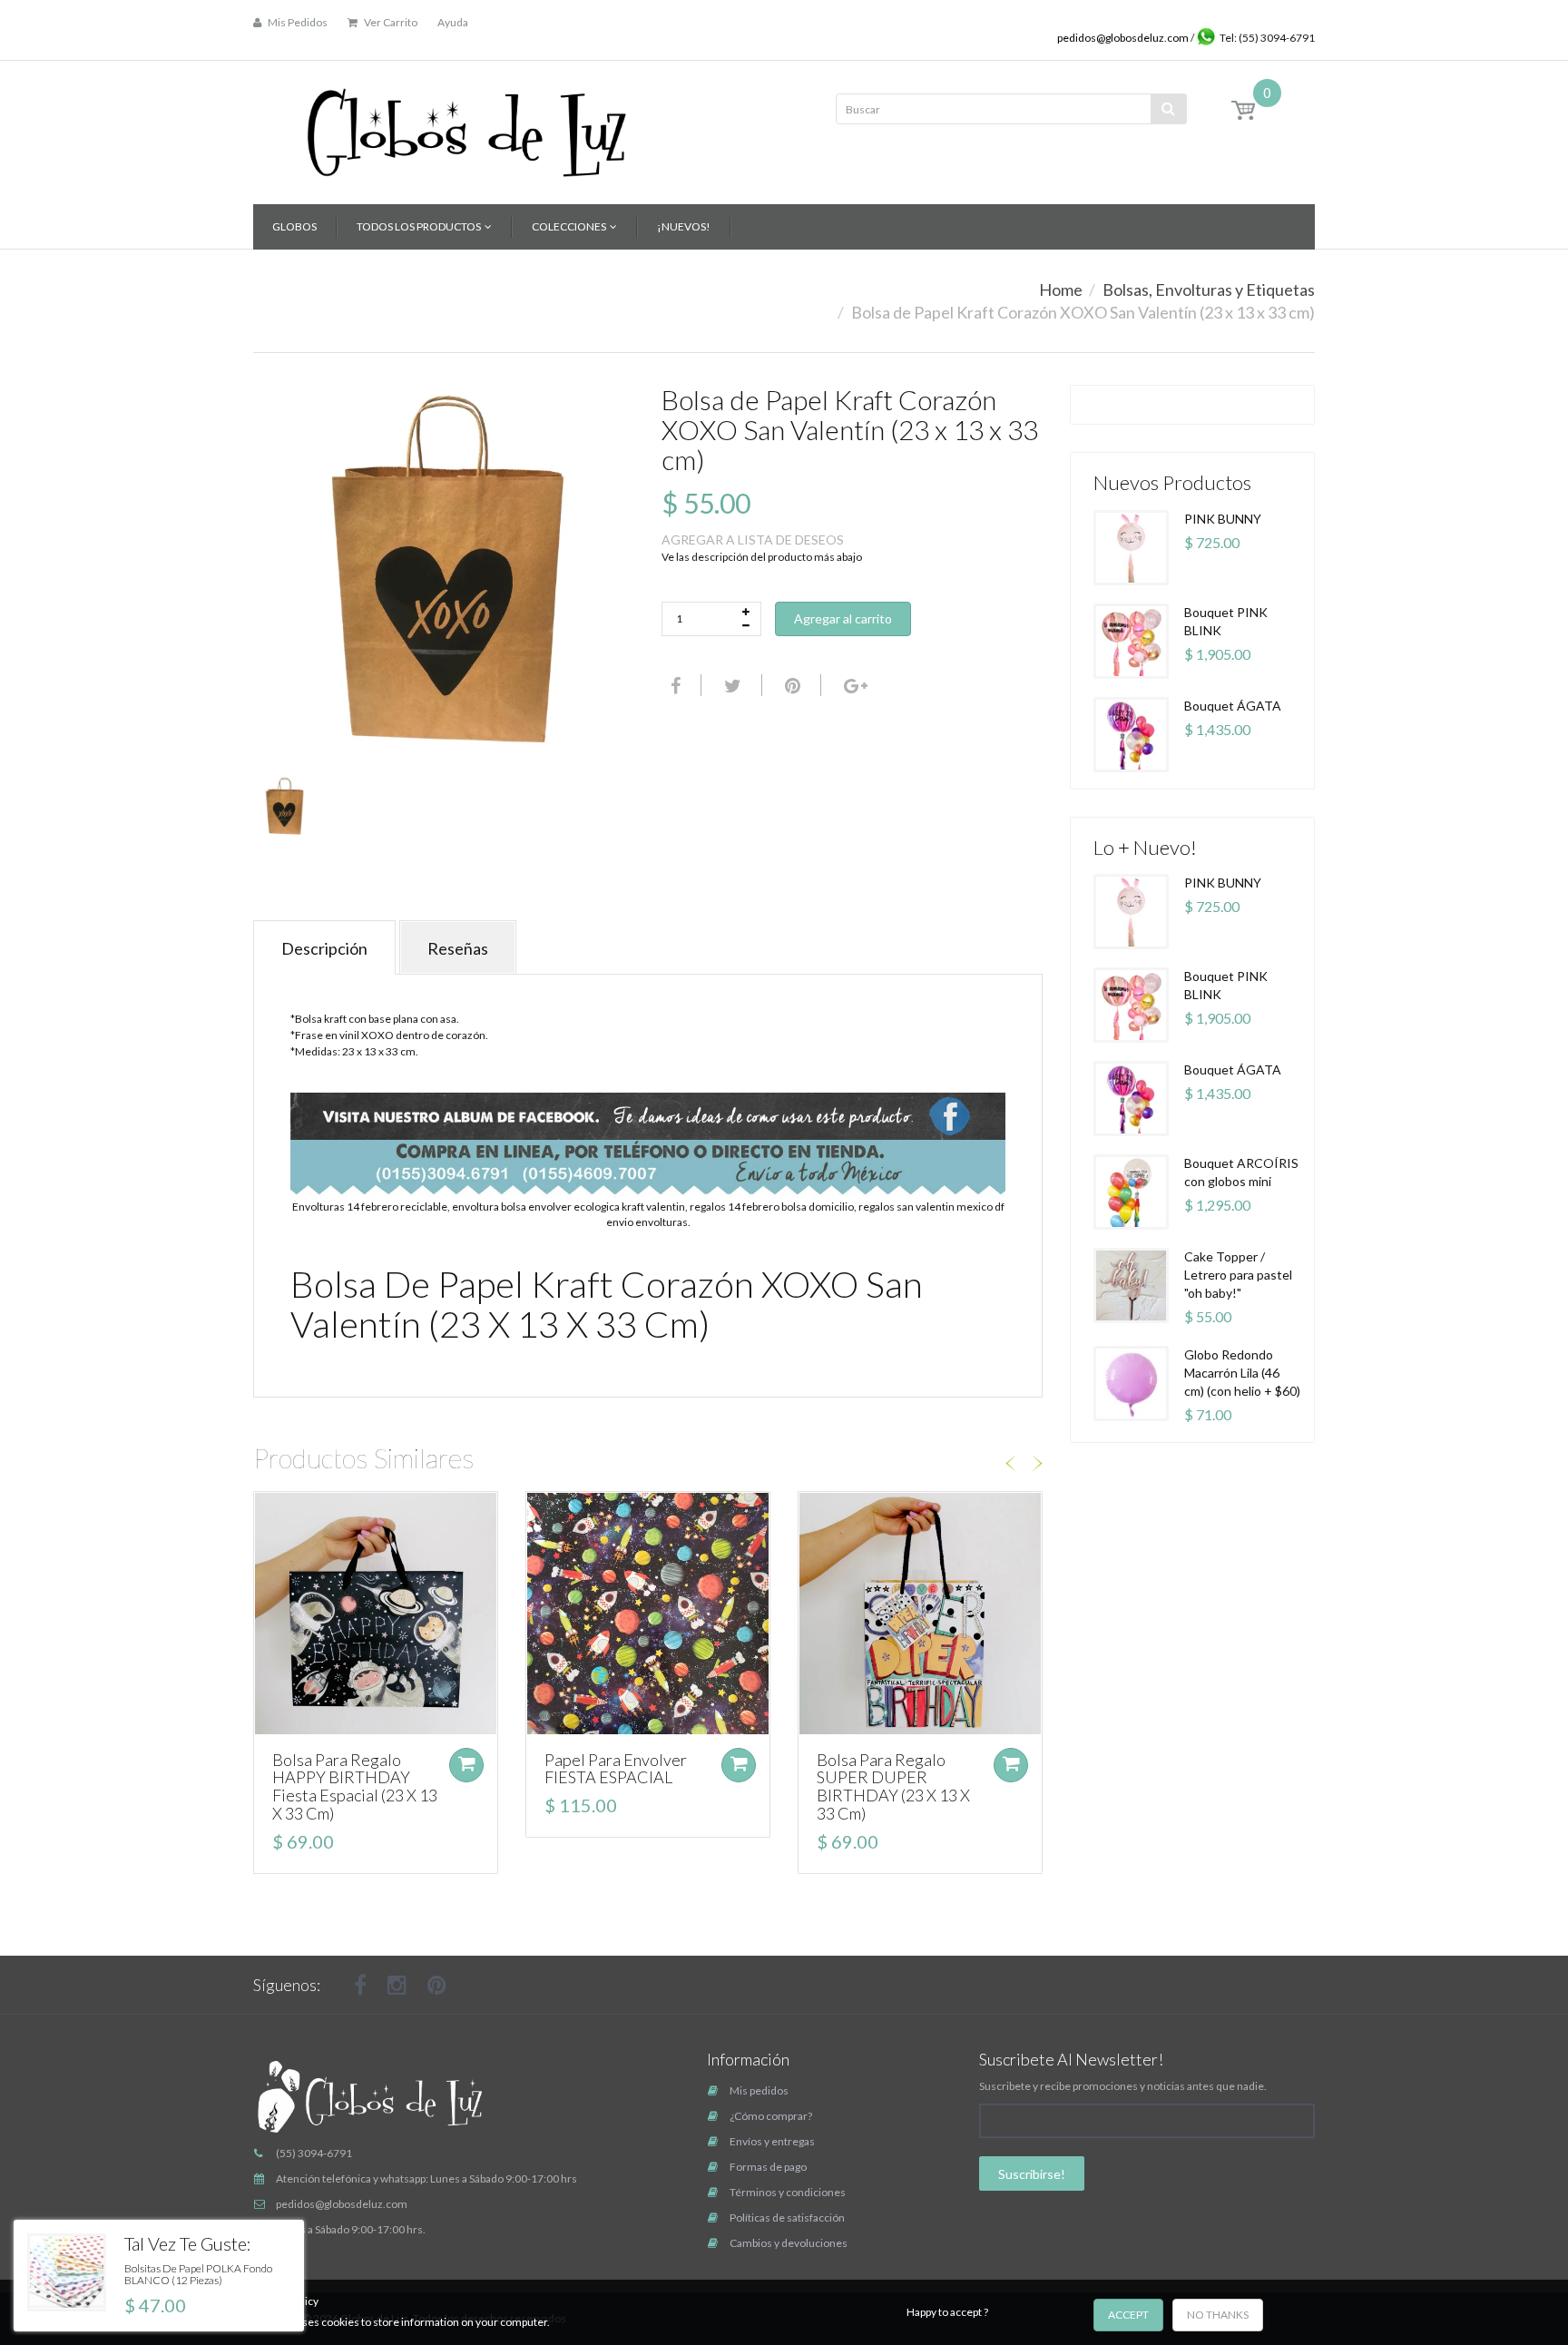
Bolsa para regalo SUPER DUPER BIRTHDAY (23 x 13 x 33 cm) (893, 1786)
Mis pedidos (759, 2090)
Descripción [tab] (324, 948)
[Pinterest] (437, 1985)
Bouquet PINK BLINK (1226, 621)
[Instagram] (397, 1985)
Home (1061, 289)
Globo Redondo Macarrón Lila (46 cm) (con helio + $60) (1242, 1373)
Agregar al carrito (843, 618)
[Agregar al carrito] (466, 1765)
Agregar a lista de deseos (753, 540)
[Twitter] (730, 685)
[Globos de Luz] (466, 127)
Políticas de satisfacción (787, 2217)
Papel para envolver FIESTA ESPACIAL (616, 1769)
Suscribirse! (1032, 2174)
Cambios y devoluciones (789, 2243)
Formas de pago (768, 2167)
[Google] (853, 685)
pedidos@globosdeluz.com (1124, 38)
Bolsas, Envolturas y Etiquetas (1209, 289)
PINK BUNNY (1223, 519)
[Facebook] (673, 685)
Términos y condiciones (788, 2192)
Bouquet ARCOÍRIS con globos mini (1241, 1172)
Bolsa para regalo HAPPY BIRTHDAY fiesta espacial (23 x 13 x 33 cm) (355, 1786)
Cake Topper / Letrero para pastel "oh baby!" (1238, 1275)
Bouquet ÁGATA (1233, 706)
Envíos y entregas (772, 2141)
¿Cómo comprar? (771, 2116)
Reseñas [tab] (458, 948)
